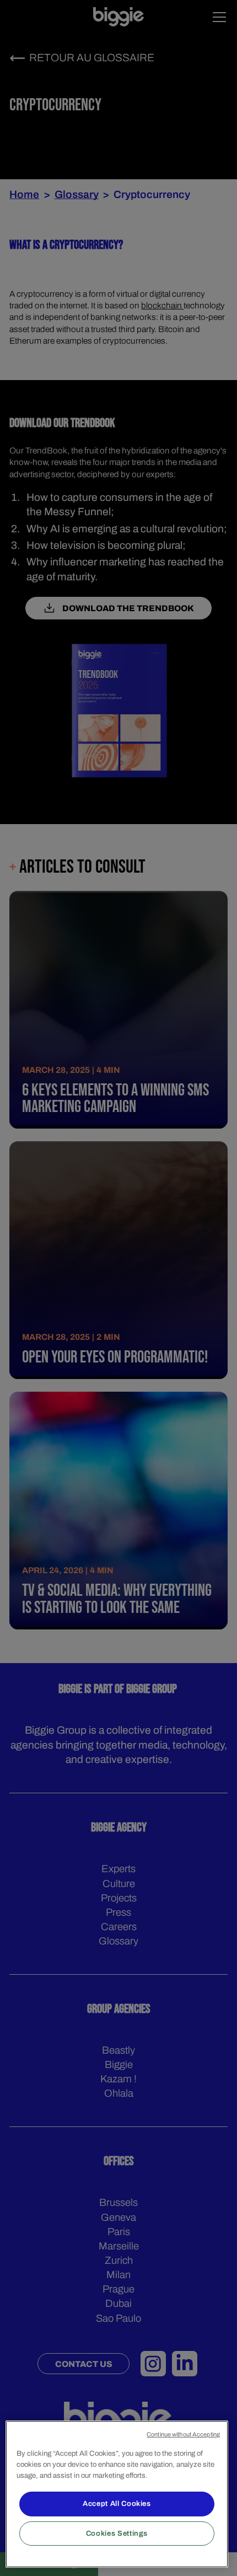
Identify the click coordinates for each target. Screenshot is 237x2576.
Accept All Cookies (117, 2503)
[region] (117, 2494)
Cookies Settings (117, 2533)
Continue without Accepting (183, 2434)
